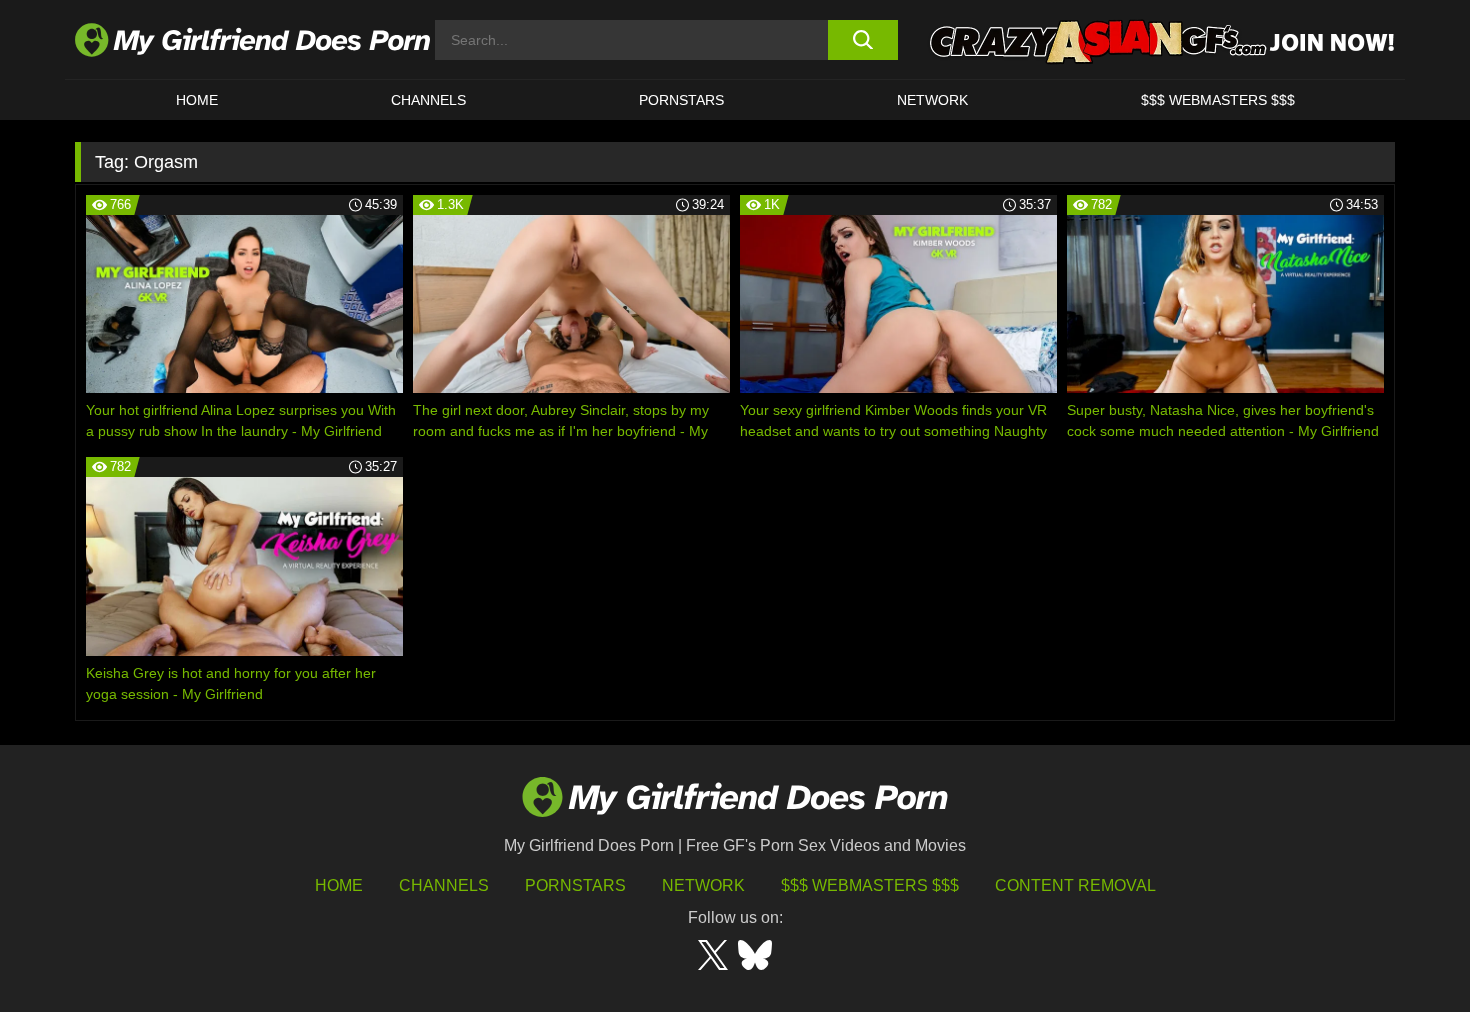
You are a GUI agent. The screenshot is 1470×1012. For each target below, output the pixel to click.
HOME (197, 100)
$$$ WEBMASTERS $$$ (1218, 100)
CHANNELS (428, 100)
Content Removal (1075, 885)
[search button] (862, 40)
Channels (444, 885)
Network (932, 100)
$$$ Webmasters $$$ (870, 885)
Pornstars (681, 100)
